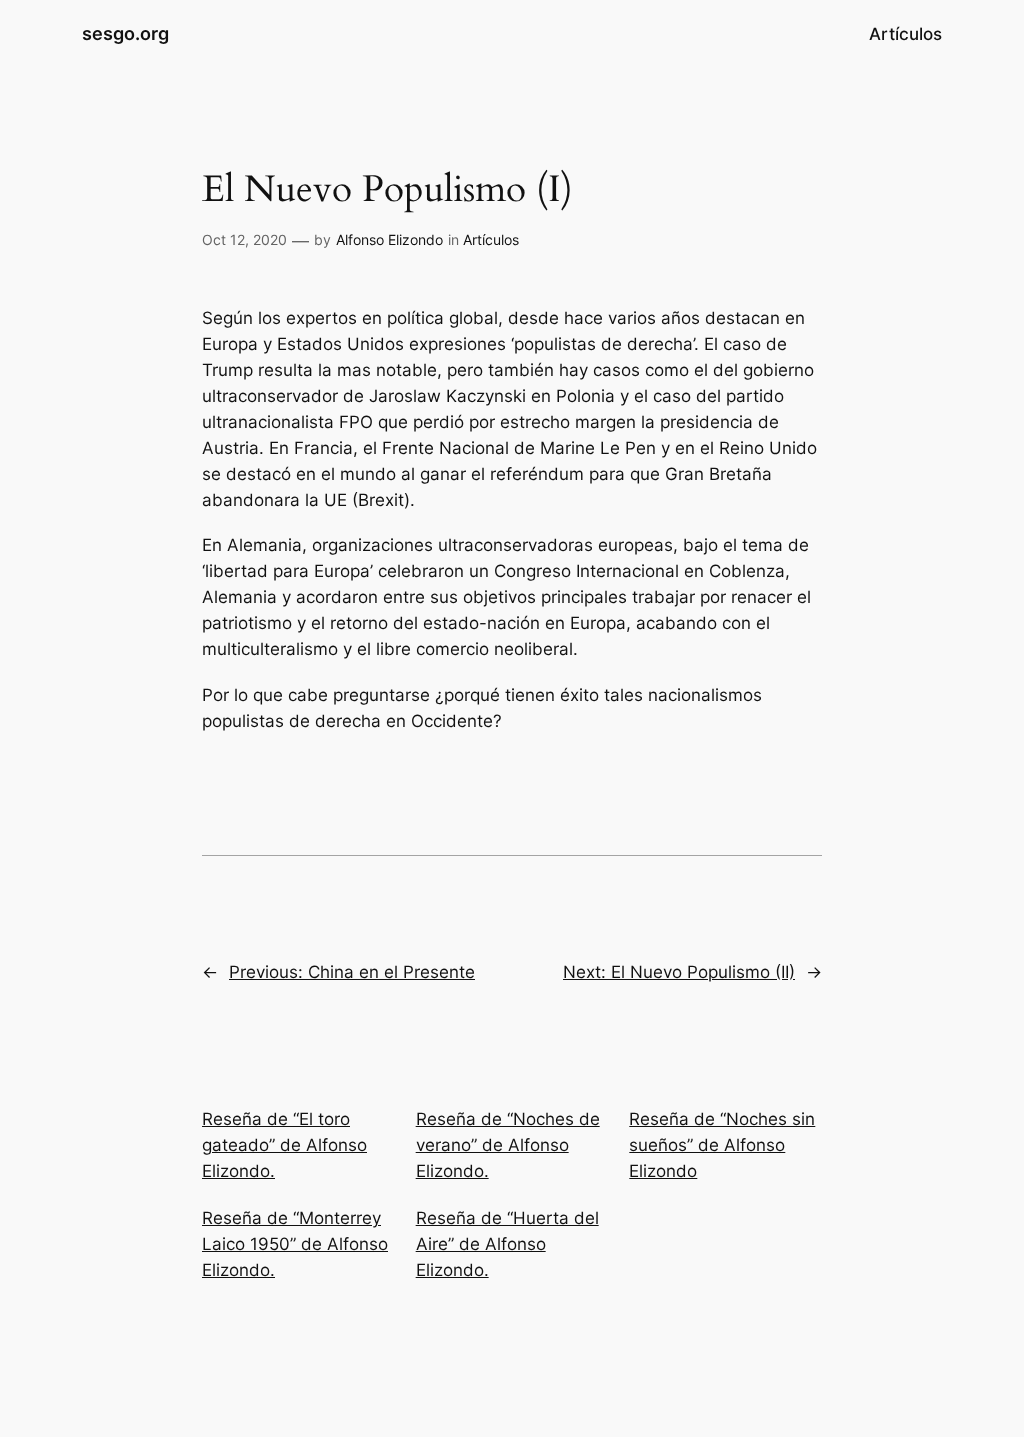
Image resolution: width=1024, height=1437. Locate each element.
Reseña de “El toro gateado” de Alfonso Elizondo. (284, 1145)
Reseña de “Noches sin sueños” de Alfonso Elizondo (722, 1145)
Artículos (491, 239)
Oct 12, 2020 (244, 239)
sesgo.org (125, 33)
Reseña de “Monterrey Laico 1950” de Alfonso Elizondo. (295, 1244)
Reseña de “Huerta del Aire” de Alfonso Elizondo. (507, 1244)
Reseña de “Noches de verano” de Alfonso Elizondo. (508, 1145)
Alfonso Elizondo (389, 239)
